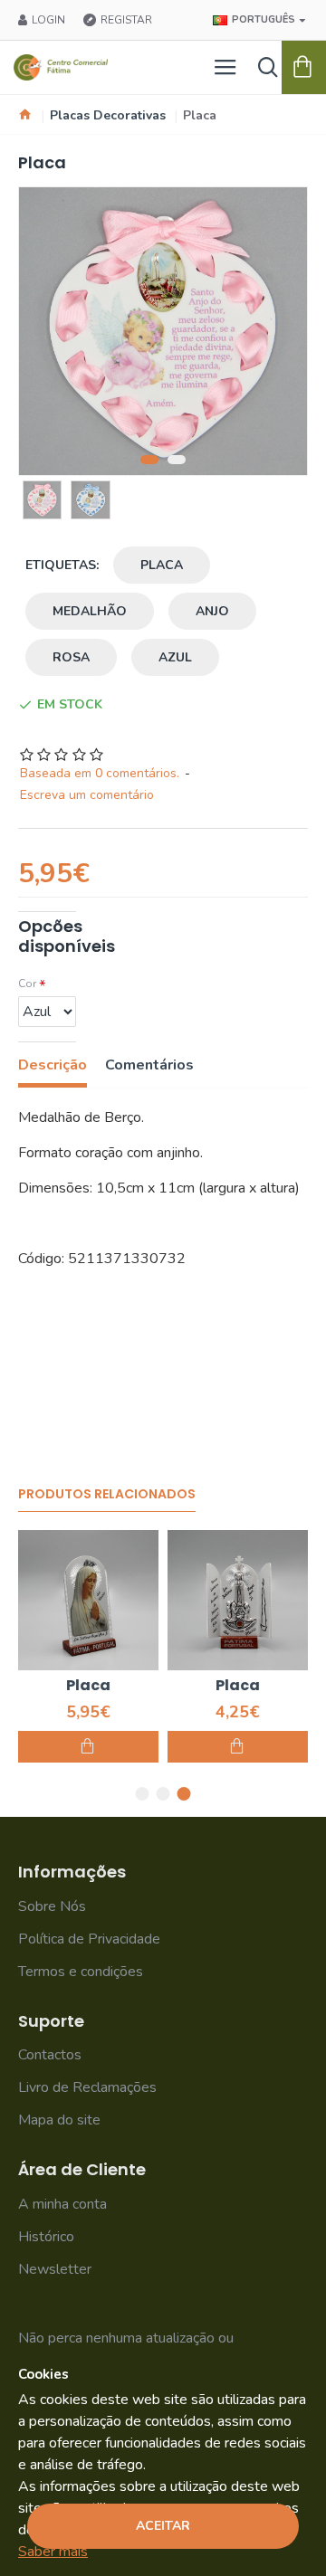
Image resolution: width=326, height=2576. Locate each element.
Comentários (149, 1065)
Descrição (53, 1065)
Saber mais (53, 2552)
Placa (88, 1686)
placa (162, 565)
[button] (149, 460)
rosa (71, 657)
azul (175, 657)
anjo (212, 611)
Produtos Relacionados (107, 1495)
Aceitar (163, 2526)
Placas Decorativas (108, 115)
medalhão (90, 611)
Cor (27, 984)
